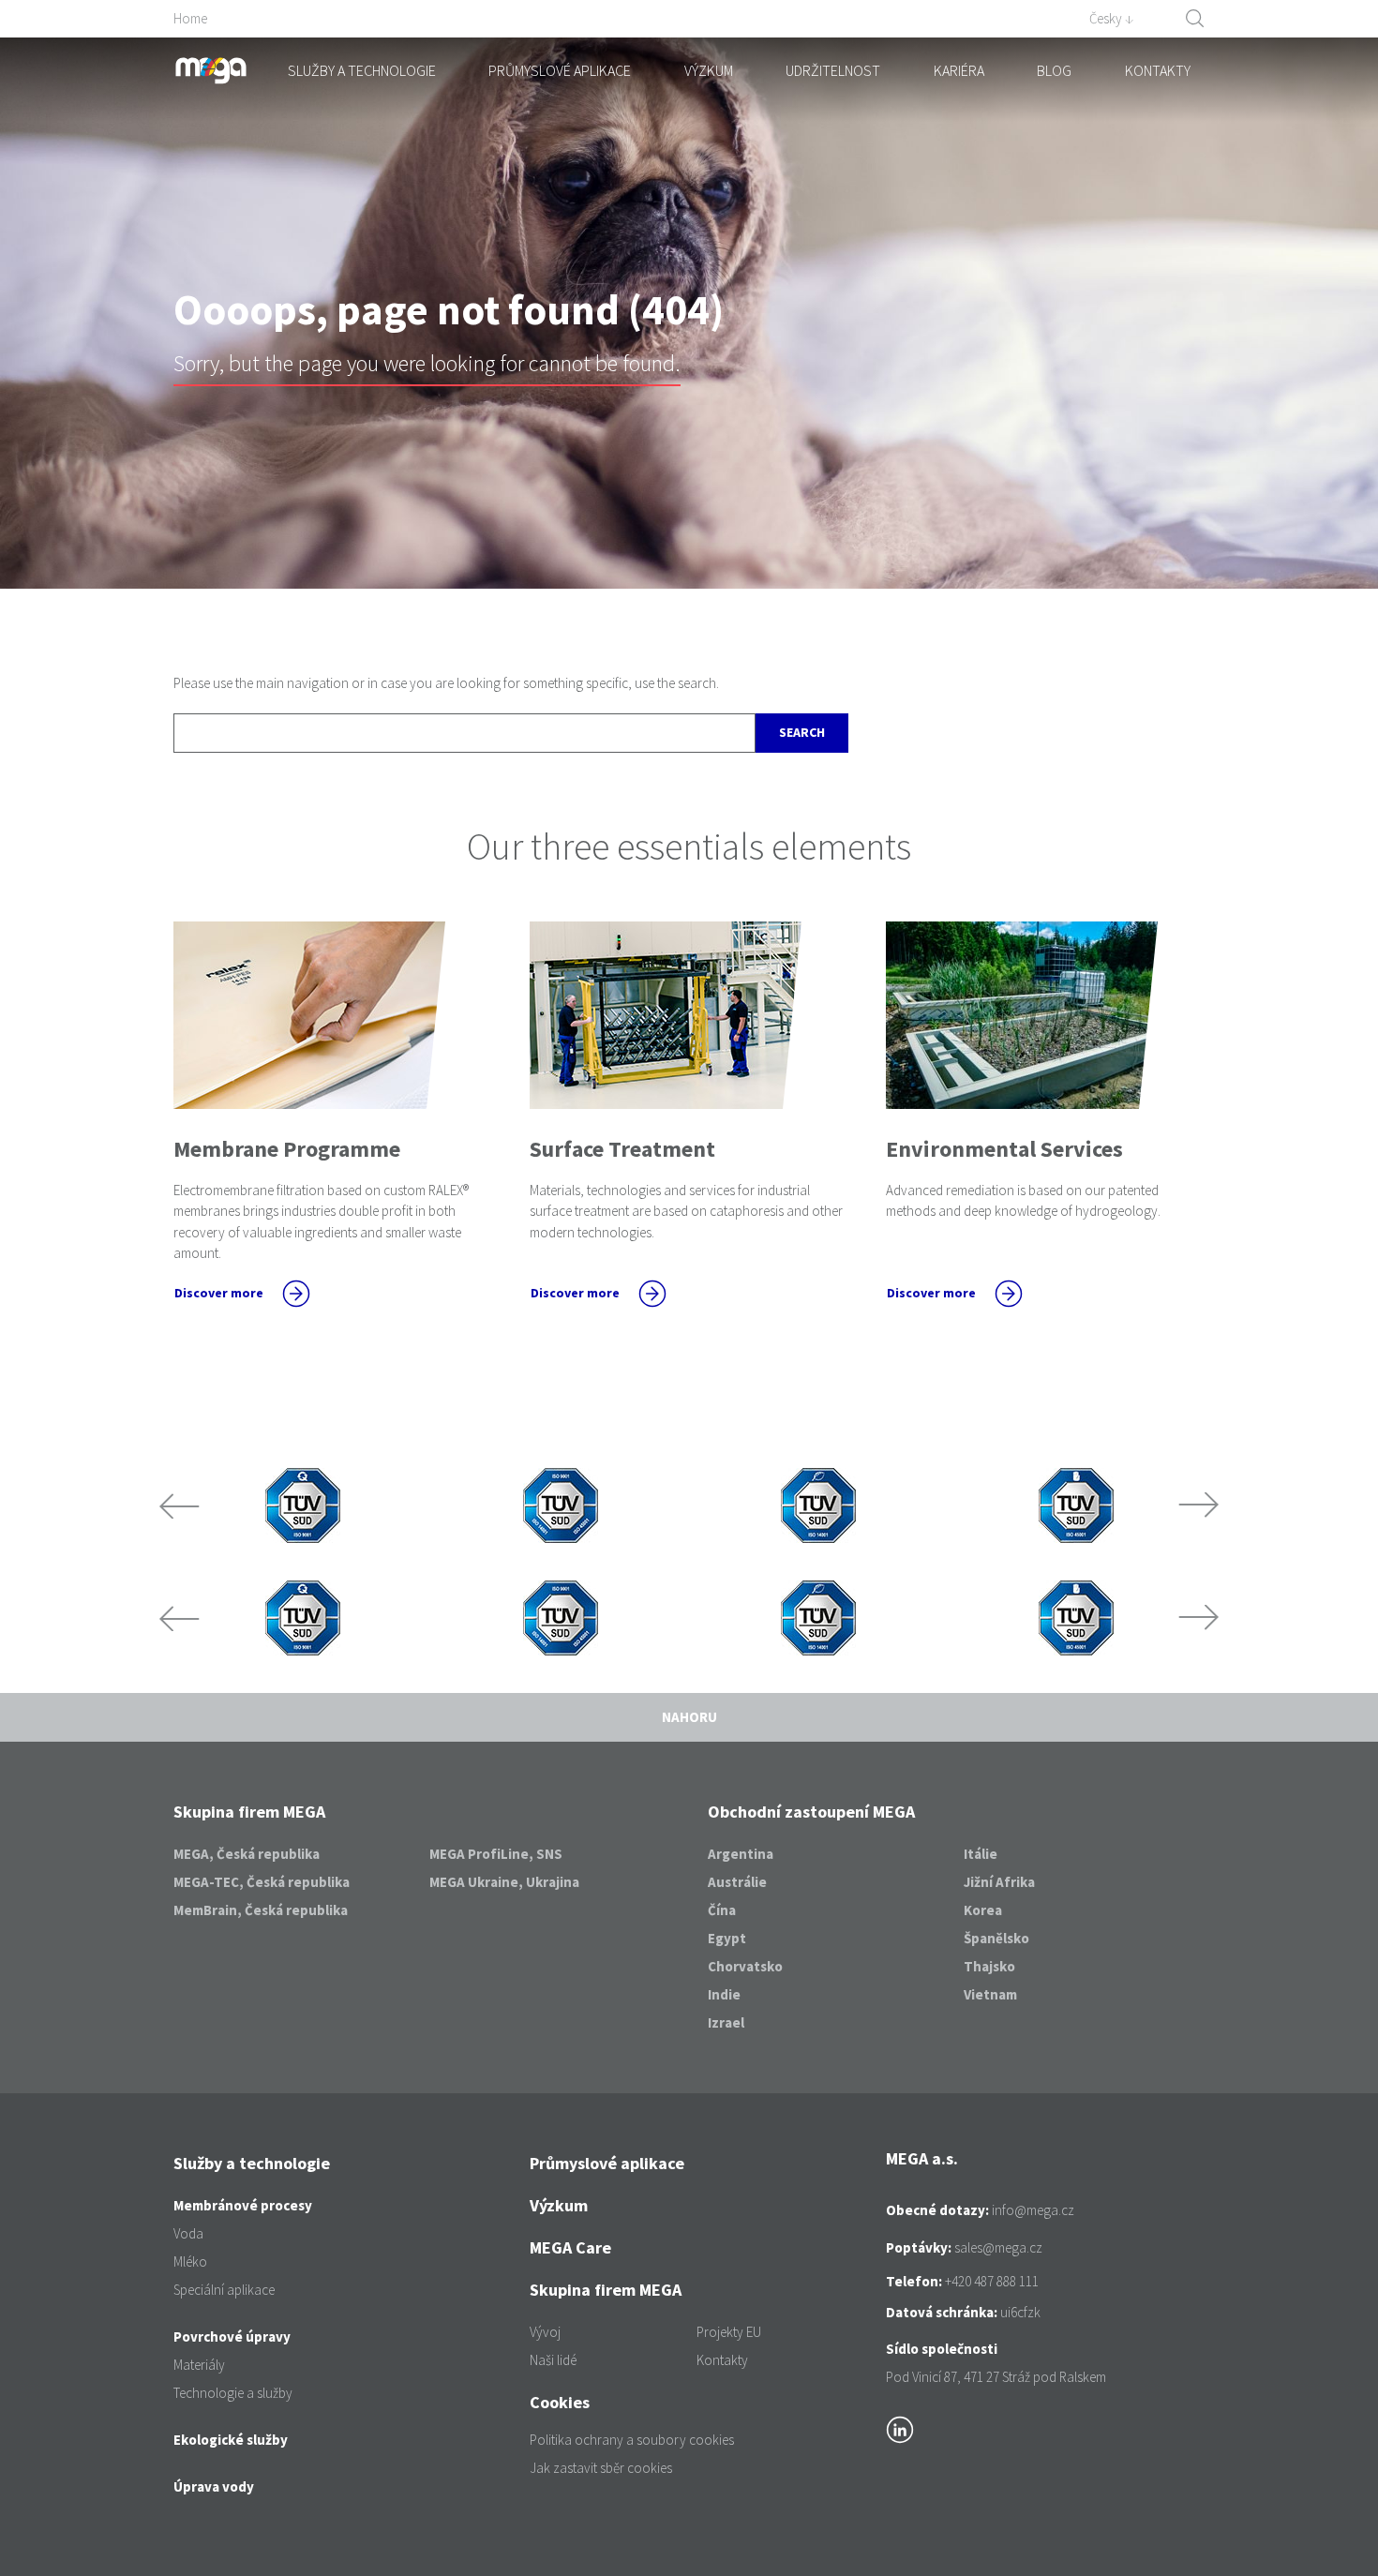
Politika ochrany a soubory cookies (632, 2440)
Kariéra (959, 70)
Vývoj (545, 2332)
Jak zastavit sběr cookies (601, 2468)
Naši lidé (553, 2360)
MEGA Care (570, 2247)
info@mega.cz (1033, 2210)
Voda (188, 2233)
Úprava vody (214, 2486)
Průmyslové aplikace (560, 70)
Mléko (190, 2261)
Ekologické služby (231, 2440)
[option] (302, 1505)
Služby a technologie (362, 70)
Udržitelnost (833, 70)
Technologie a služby (233, 2393)
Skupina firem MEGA (249, 1812)
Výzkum (709, 70)
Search (802, 732)
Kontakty (1158, 70)
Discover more (219, 1293)
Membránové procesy (243, 2205)
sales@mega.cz (998, 2247)
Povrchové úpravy (232, 2336)
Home (190, 18)
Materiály (199, 2365)
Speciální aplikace (224, 2290)
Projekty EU (729, 2332)
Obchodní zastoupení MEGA (811, 1812)
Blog (1054, 70)
